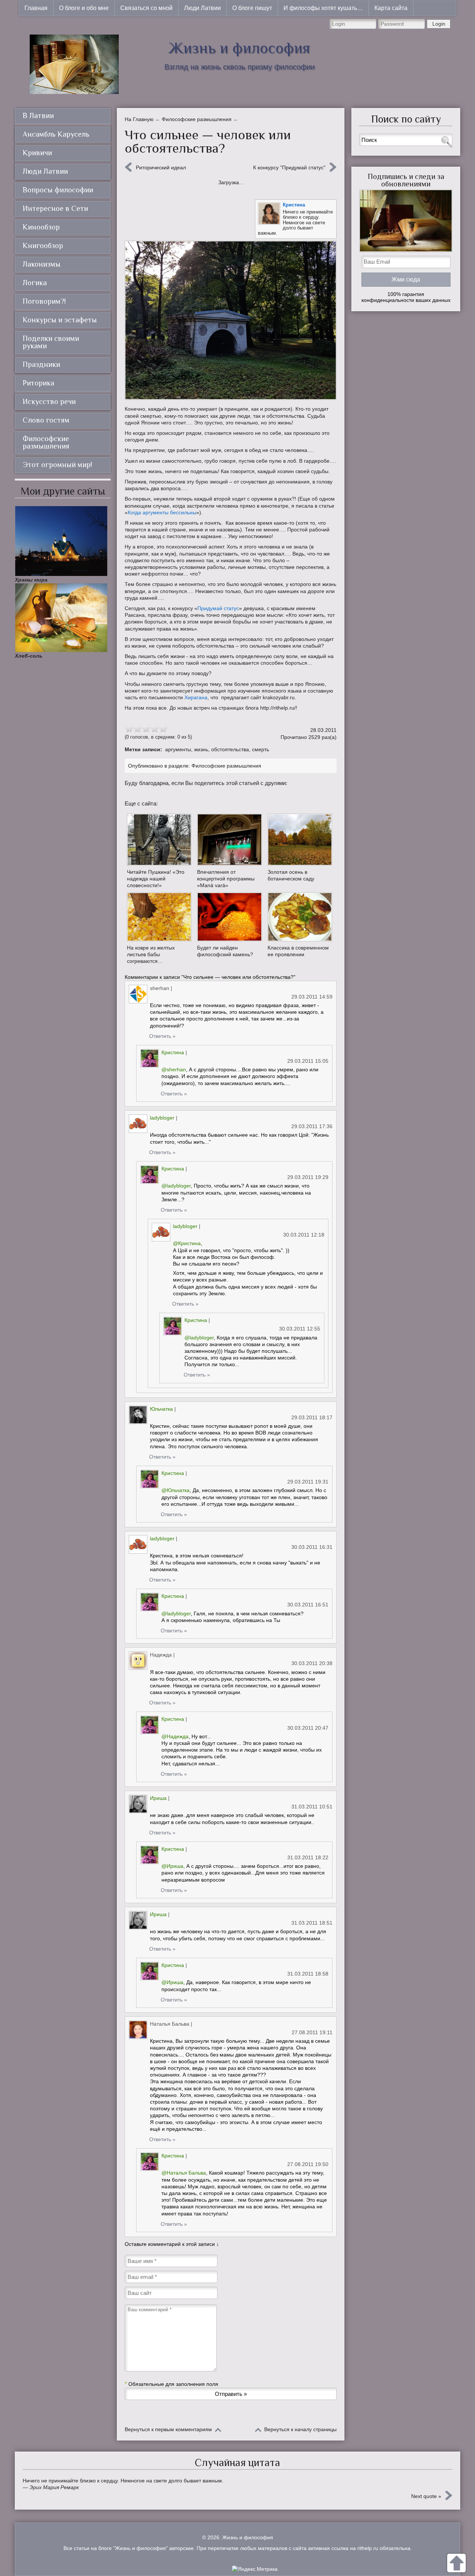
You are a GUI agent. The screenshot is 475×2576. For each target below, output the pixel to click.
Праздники (41, 364)
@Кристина (187, 1243)
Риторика (38, 383)
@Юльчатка (176, 1490)
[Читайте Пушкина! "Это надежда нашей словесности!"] (159, 840)
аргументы (178, 749)
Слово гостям (46, 420)
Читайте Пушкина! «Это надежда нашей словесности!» (156, 879)
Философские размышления (226, 766)
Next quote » (426, 2496)
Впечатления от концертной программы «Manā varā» (226, 879)
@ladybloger (176, 1186)
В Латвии (38, 115)
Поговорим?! (44, 301)
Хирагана (196, 697)
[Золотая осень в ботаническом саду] (300, 840)
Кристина (294, 205)
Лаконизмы (42, 264)
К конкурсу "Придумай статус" (289, 167)
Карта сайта (391, 8)
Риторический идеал (161, 167)
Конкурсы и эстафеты (60, 320)
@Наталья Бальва (184, 2173)
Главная (36, 8)
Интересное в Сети (55, 208)
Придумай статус (218, 608)
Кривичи (37, 153)
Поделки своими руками (51, 342)
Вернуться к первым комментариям (168, 2429)
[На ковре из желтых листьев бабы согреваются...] (159, 917)
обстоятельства (230, 749)
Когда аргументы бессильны (162, 512)
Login (439, 24)
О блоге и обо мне (84, 8)
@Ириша (172, 1866)
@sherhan (174, 1069)
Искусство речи (49, 401)
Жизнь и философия (239, 48)
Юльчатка (161, 1409)
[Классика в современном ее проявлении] (300, 917)
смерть (261, 749)
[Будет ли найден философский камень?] (229, 917)
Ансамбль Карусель (56, 134)
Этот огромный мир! (57, 465)
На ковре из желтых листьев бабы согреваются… (151, 954)
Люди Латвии (202, 8)
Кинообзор (41, 227)
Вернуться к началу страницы (300, 2429)
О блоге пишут (252, 8)
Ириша (158, 1798)
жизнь (201, 749)
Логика (35, 283)
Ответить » (162, 1036)
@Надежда (175, 1736)
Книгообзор (43, 245)
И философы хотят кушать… (323, 8)
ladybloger (162, 1118)
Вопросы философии (58, 190)
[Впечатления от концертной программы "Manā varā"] (229, 840)
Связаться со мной (146, 8)
